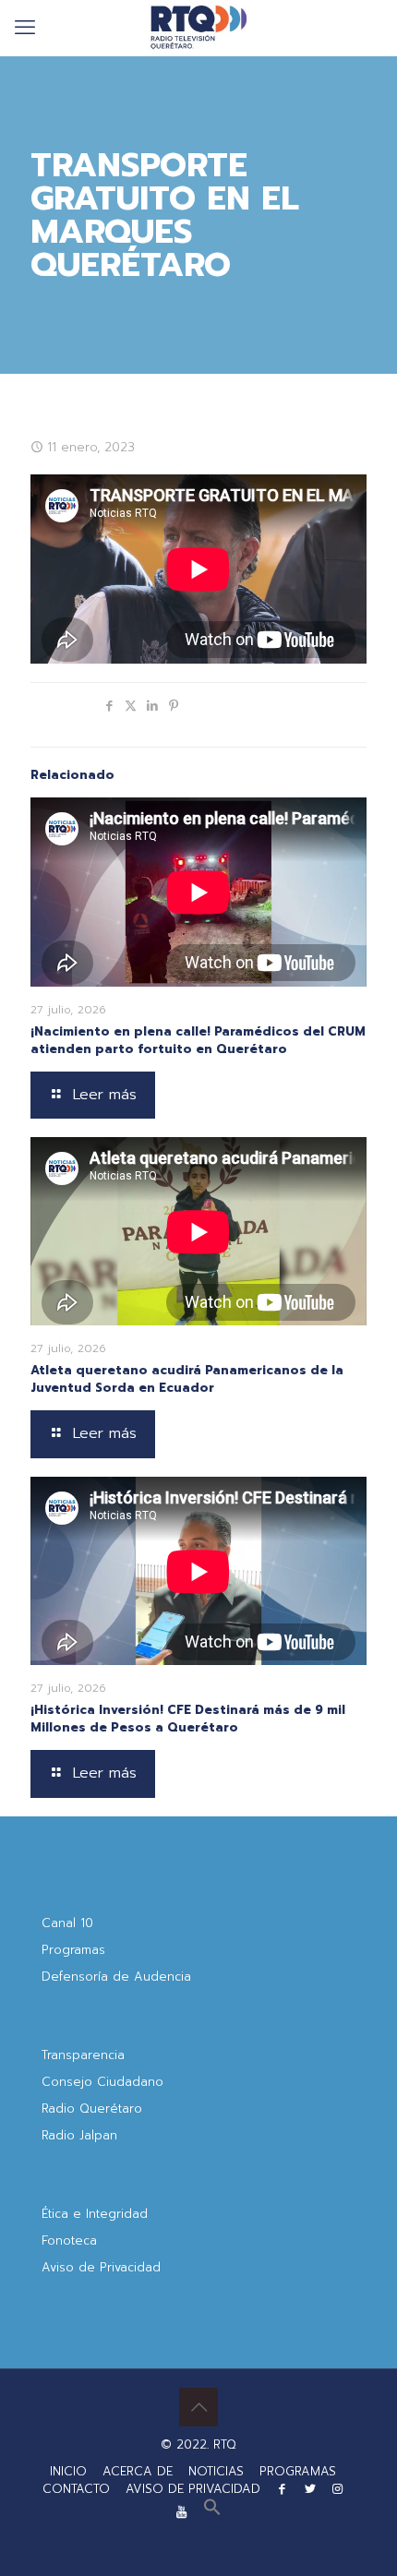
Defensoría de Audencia (116, 1977)
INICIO (68, 2471)
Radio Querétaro (92, 2109)
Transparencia (83, 2055)
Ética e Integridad (95, 2214)
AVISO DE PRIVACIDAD (193, 2489)
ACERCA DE (138, 2471)
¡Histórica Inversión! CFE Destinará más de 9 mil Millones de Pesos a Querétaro (188, 1719)
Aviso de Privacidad (101, 2267)
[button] (212, 2512)
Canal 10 (67, 1923)
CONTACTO (76, 2489)
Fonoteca (69, 2241)
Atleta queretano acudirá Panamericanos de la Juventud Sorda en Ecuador (187, 1379)
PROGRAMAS (298, 2471)
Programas (73, 1950)
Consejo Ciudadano (102, 2082)
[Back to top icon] (198, 2407)
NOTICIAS (216, 2471)
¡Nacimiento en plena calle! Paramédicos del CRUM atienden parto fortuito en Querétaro (198, 1040)
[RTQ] (198, 28)
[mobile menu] (25, 28)
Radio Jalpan (79, 2135)
